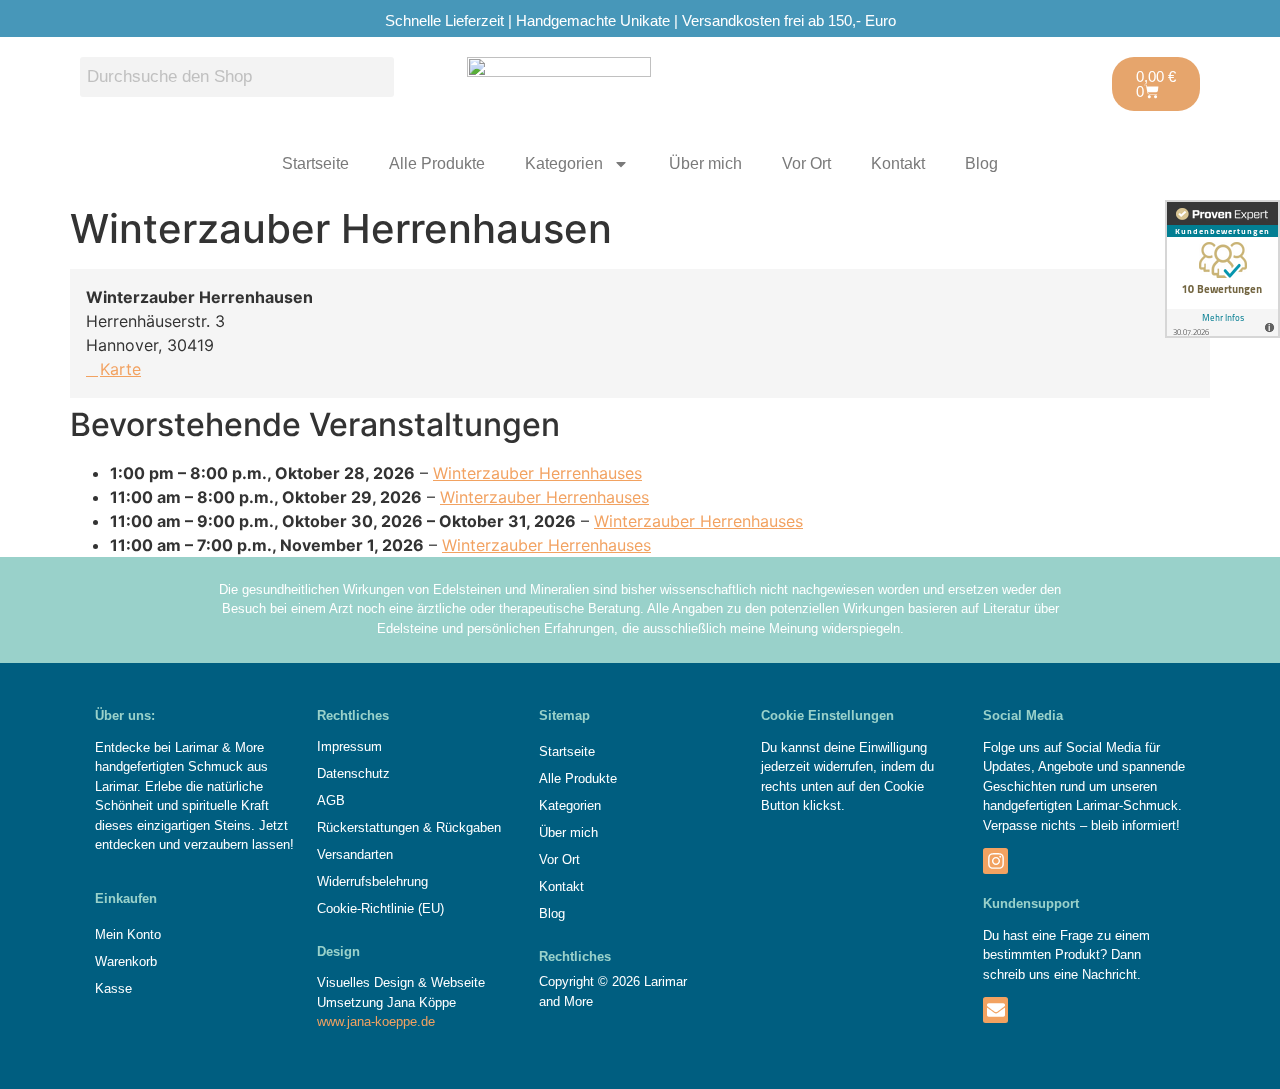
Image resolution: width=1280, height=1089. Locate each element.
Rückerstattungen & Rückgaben (409, 827)
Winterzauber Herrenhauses (537, 473)
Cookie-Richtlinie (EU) (380, 908)
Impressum (349, 746)
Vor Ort (806, 163)
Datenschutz (353, 773)
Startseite (315, 163)
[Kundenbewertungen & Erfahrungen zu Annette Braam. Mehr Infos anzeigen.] (1222, 269)
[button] (640, 805)
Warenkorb (126, 961)
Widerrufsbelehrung (372, 881)
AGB (331, 800)
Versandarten (355, 854)
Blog (981, 163)
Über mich (705, 163)
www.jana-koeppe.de (376, 1021)
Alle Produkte (437, 163)
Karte (120, 369)
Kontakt (898, 163)
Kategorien (564, 163)
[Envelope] (995, 1009)
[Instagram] (995, 860)
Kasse (113, 988)
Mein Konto (128, 934)
